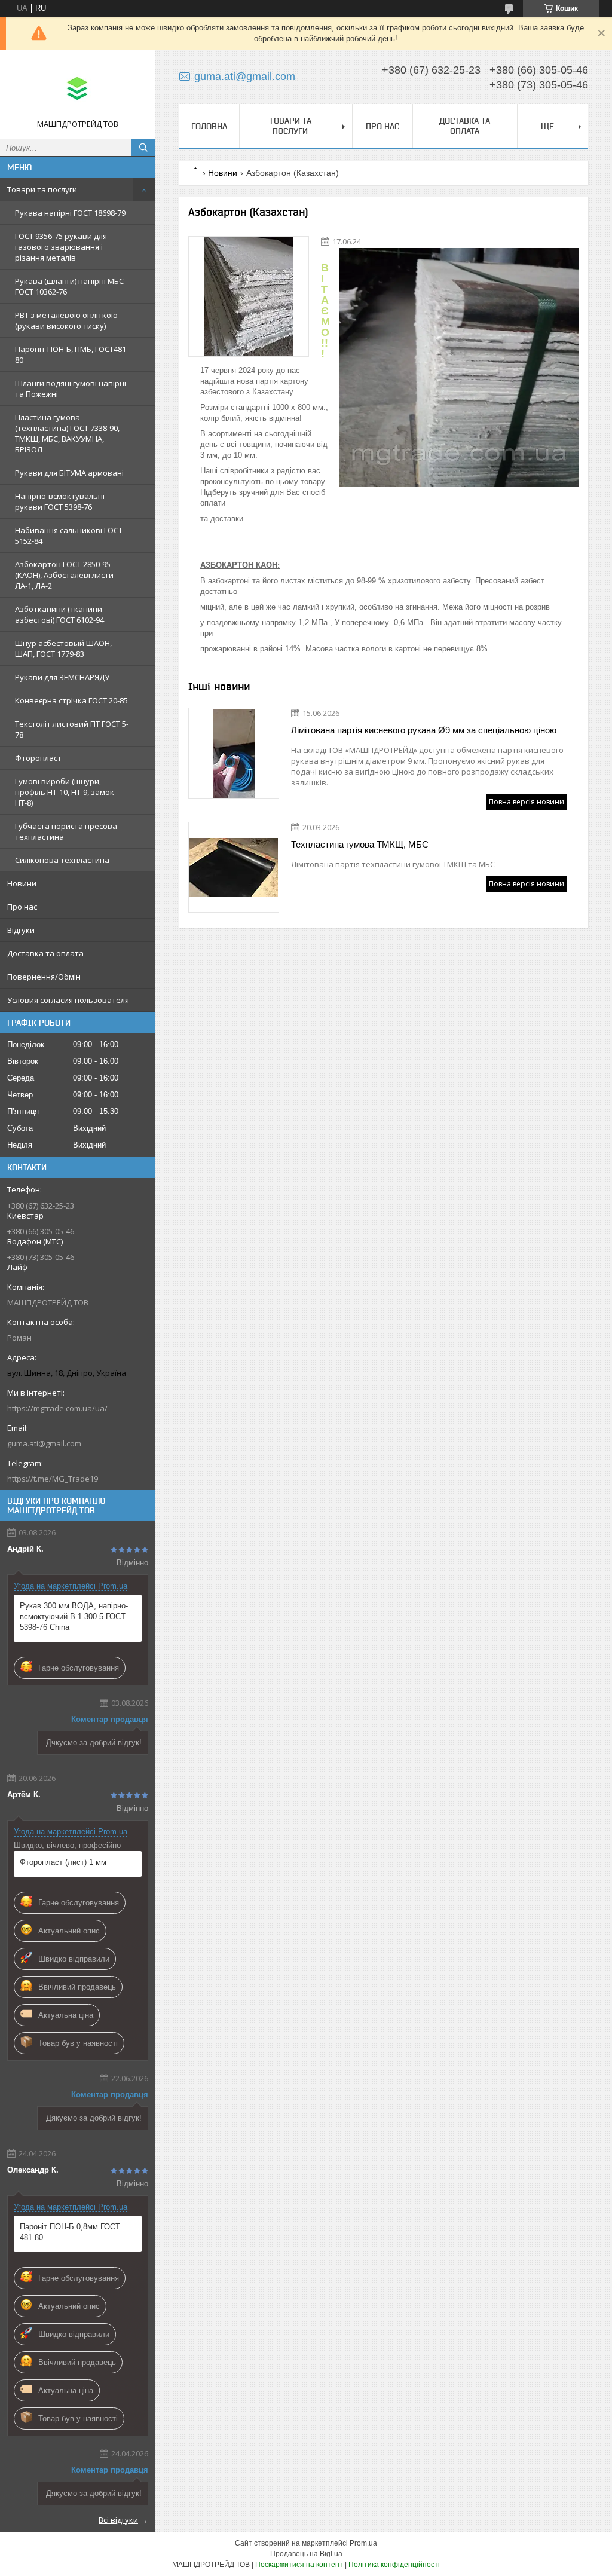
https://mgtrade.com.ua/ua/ (57, 1408)
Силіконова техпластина (62, 860)
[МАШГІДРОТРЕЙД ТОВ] (78, 89)
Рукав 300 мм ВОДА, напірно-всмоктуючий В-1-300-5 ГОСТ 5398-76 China (74, 1616)
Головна (209, 126)
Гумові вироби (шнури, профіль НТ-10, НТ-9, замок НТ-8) (65, 792)
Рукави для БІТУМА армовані (69, 473)
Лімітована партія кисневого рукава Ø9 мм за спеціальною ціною (424, 730)
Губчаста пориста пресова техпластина (66, 831)
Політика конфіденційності (394, 2565)
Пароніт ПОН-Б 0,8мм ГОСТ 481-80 (70, 2232)
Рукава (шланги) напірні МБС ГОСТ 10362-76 (69, 286)
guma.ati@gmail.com (44, 1443)
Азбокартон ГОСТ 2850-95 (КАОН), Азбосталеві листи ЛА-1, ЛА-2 (64, 575)
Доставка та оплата (45, 953)
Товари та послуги (42, 189)
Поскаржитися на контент (299, 2565)
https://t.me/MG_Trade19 (53, 1479)
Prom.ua (363, 2543)
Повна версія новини (527, 802)
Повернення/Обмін (44, 977)
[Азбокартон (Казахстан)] (249, 296)
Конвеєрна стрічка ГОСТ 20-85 (71, 700)
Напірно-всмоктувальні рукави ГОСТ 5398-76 (60, 501)
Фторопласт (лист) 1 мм (63, 1862)
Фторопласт (38, 758)
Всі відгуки (118, 2520)
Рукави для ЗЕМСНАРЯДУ (62, 677)
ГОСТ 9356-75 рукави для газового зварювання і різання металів (61, 247)
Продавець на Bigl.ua (306, 2554)
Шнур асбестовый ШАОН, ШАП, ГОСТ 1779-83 (63, 648)
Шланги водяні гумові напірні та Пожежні (71, 388)
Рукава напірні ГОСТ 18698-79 (70, 213)
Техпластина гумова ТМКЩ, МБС (360, 844)
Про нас (22, 907)
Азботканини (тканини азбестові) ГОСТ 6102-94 (59, 614)
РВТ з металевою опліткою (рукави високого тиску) (66, 320)
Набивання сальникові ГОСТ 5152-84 (69, 536)
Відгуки (21, 930)
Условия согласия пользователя (68, 1000)
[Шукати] (143, 148)
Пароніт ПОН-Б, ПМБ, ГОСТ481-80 (72, 354)
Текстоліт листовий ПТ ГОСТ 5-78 (72, 729)
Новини (22, 883)
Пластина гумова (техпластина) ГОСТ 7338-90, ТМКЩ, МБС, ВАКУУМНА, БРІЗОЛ (67, 433)
